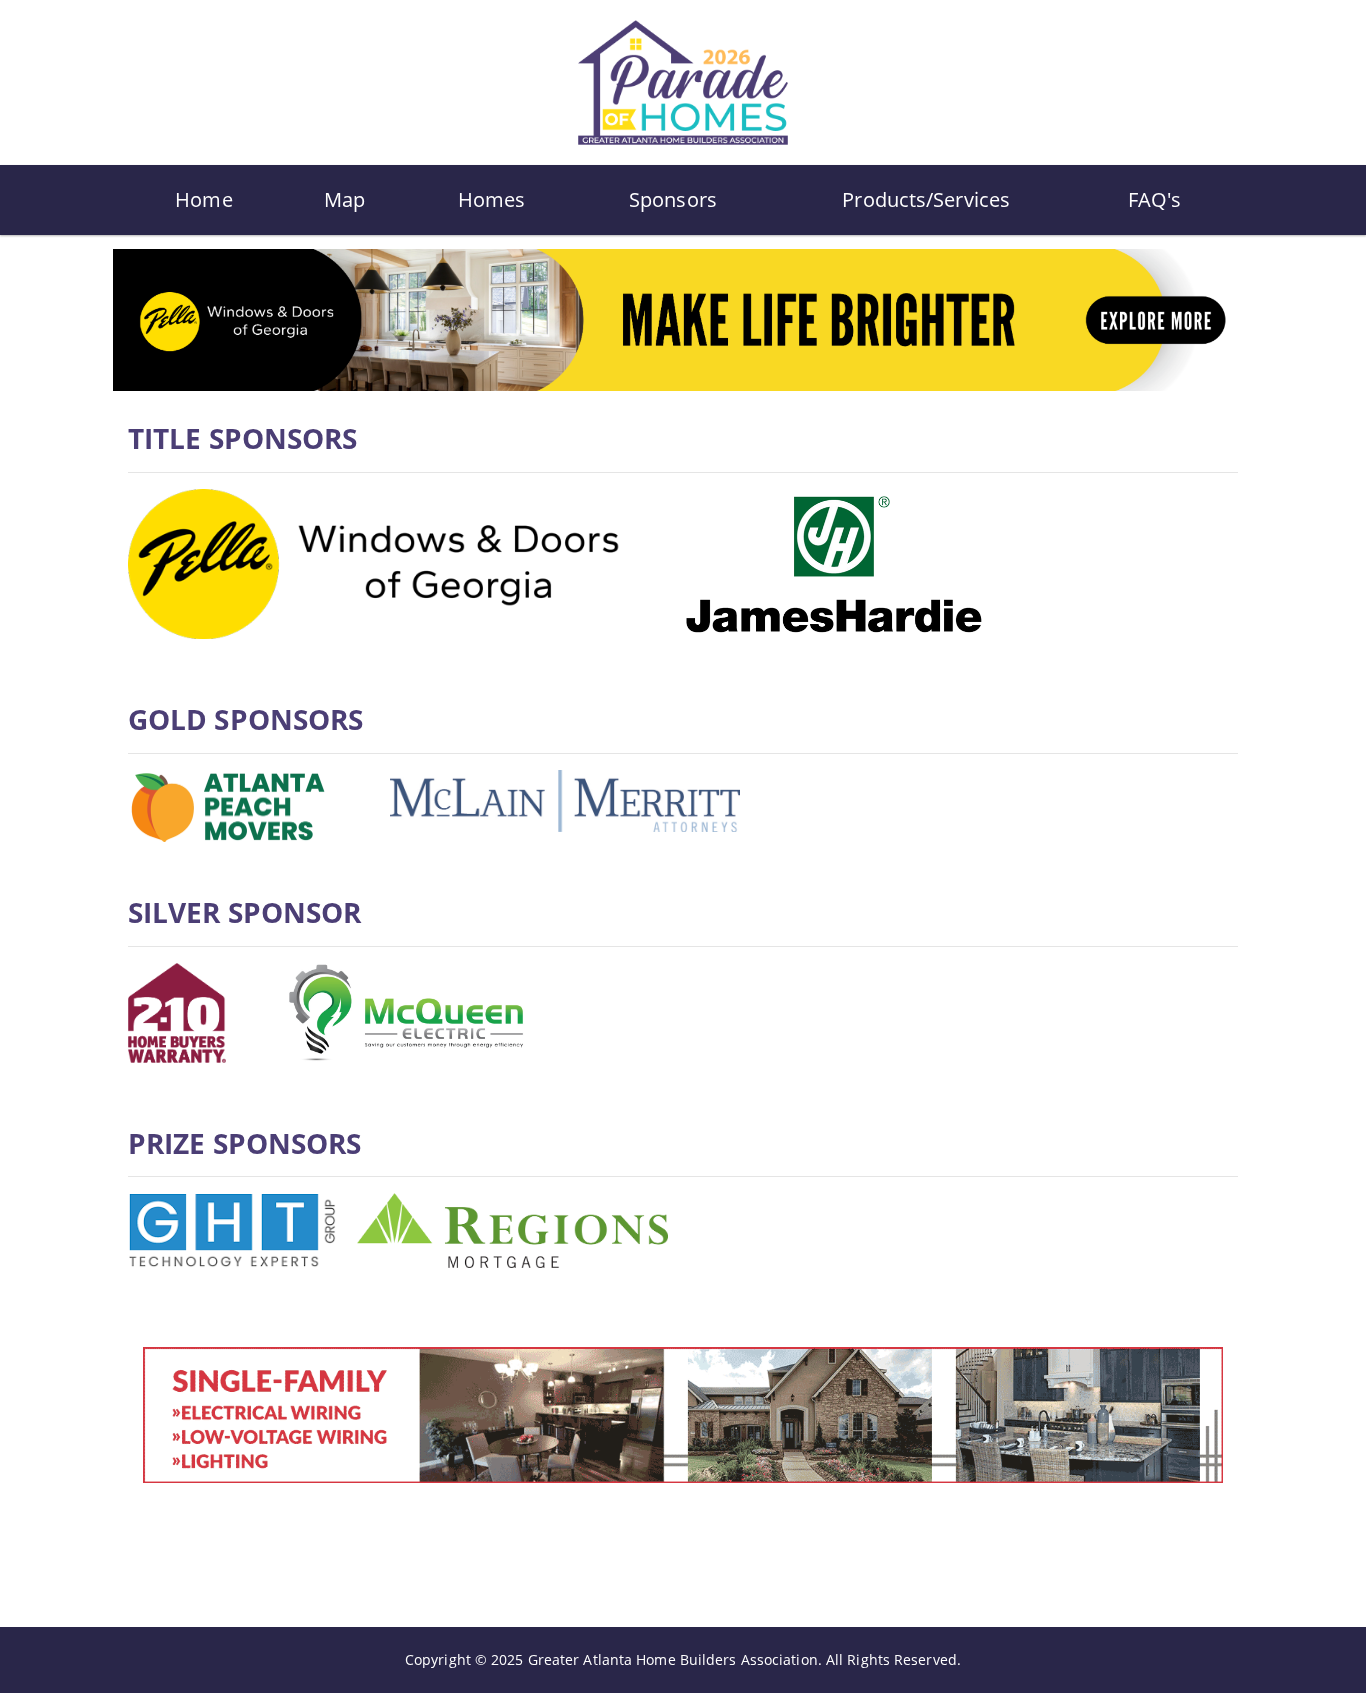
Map (344, 199)
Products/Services (926, 199)
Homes (492, 199)
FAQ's (1155, 199)
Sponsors (673, 199)
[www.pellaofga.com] (683, 318)
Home (203, 199)
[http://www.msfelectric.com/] (683, 1413)
